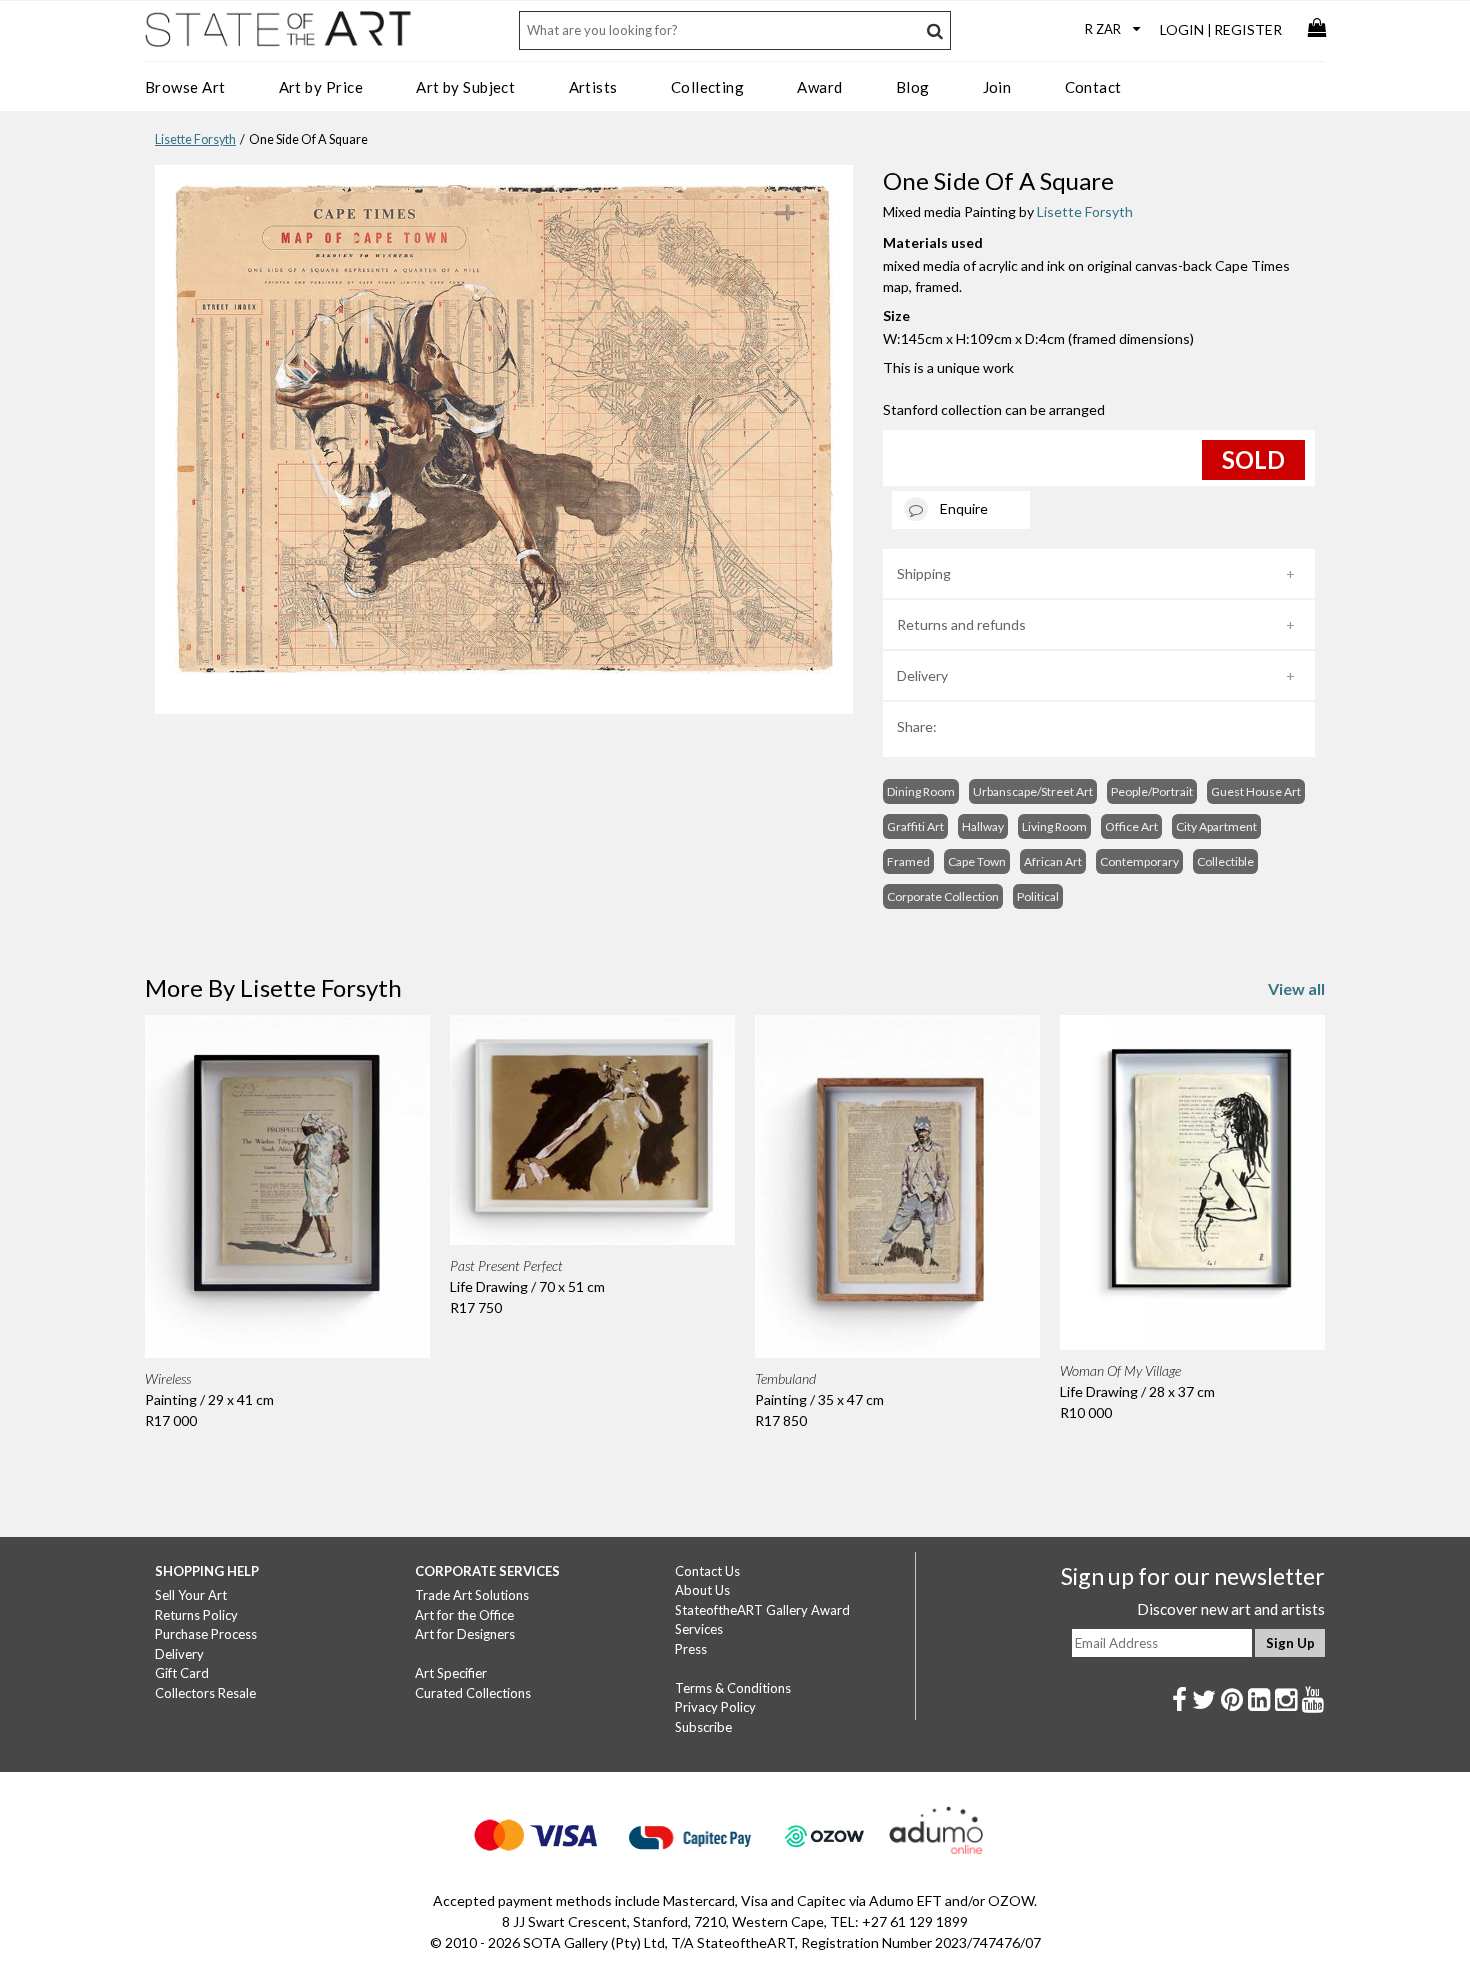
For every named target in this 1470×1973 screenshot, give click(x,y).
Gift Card (182, 1673)
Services (699, 1629)
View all (1296, 988)
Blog (913, 87)
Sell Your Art (191, 1595)
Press (691, 1649)
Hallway (983, 826)
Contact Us (707, 1571)
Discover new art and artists (1231, 1609)
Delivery (922, 675)
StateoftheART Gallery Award (762, 1610)
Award (819, 87)
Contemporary (1139, 861)
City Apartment (1216, 826)
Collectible (1225, 861)
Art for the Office (464, 1615)
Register (1248, 29)
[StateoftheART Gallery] (280, 36)
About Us (702, 1590)
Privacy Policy (715, 1707)
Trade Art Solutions (472, 1595)
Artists (593, 87)
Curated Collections (473, 1693)
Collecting (708, 87)
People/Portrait (1152, 791)
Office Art (1131, 826)
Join (997, 87)
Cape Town (977, 861)
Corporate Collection (943, 896)
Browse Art (185, 87)
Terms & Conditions (733, 1688)
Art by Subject (465, 87)
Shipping (924, 573)
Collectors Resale (205, 1693)
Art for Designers (465, 1634)
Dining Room (921, 791)
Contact (1093, 87)
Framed (908, 861)
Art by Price (321, 87)
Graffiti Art (915, 826)
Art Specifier (451, 1673)
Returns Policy (196, 1615)
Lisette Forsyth (195, 139)
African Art (1053, 861)
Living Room (1054, 826)
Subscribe (703, 1727)
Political (1038, 896)
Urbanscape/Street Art (1033, 791)
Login (1182, 29)
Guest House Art (1256, 791)
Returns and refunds (961, 624)
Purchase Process (206, 1634)
